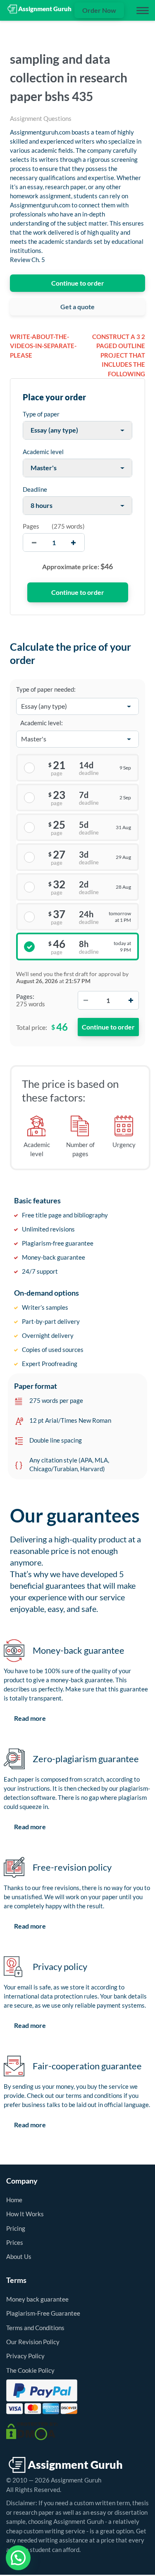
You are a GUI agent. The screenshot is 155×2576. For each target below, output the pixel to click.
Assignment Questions (41, 118)
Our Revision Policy (33, 2342)
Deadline (35, 489)
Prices (15, 2242)
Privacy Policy (25, 2356)
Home (14, 2200)
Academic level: (42, 723)
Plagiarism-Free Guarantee (43, 2313)
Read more (30, 1718)
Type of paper (41, 414)
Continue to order (78, 283)
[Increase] (131, 1000)
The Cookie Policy (30, 2370)
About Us (19, 2256)
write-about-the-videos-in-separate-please (43, 346)
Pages (31, 526)
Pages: (25, 996)
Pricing (16, 2228)
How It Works (25, 2214)
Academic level (43, 452)
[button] (18, 2558)
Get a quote (77, 307)
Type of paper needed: (46, 689)
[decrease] (34, 542)
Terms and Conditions (35, 2328)
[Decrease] (86, 1000)
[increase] (73, 542)
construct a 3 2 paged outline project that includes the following (119, 355)
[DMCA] (32, 2430)
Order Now (99, 10)
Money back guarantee (37, 2299)
